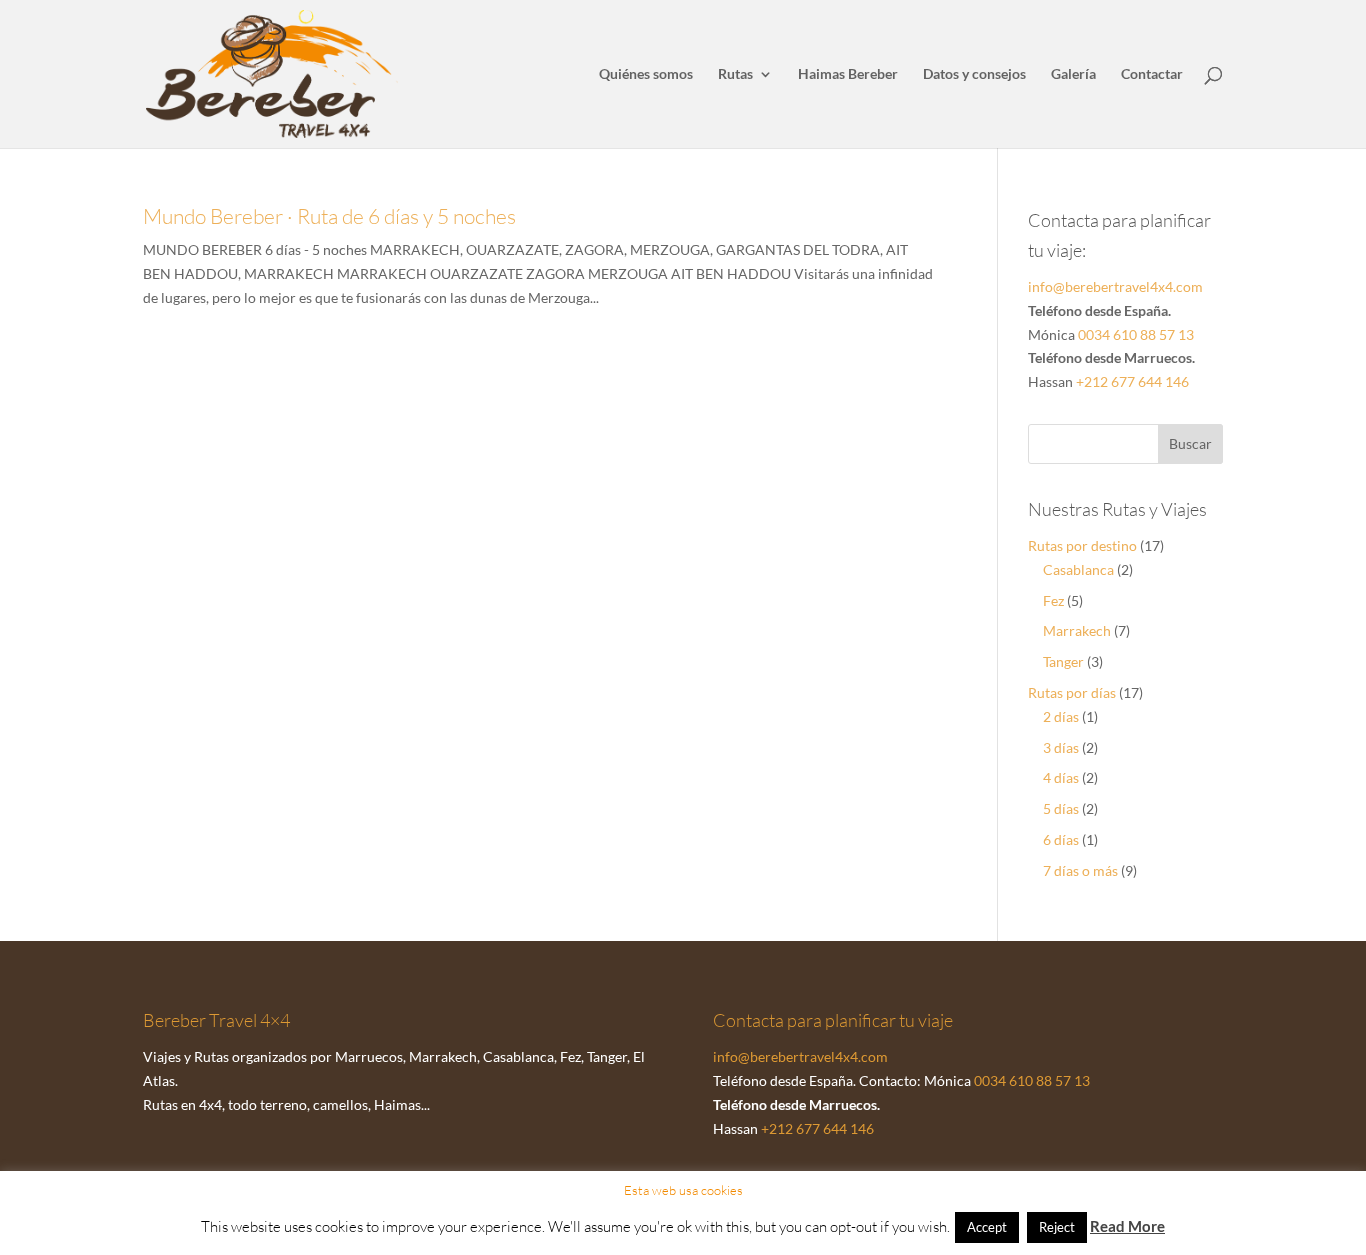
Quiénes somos (646, 74)
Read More (1127, 1226)
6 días (1061, 839)
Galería (1073, 74)
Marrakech (1077, 630)
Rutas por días (1072, 692)
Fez (1053, 600)
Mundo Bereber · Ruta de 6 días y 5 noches (329, 216)
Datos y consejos (974, 74)
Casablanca (1078, 569)
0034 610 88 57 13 (1136, 334)
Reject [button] (1057, 1227)
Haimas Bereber (848, 74)
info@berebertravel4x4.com (1115, 286)
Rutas (735, 74)
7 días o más (1080, 870)
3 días (1061, 747)
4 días (1061, 777)
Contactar (1152, 74)
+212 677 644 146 (1132, 381)
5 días (1061, 808)
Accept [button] (987, 1227)
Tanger (1063, 661)
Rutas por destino (1082, 545)
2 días (1061, 716)
